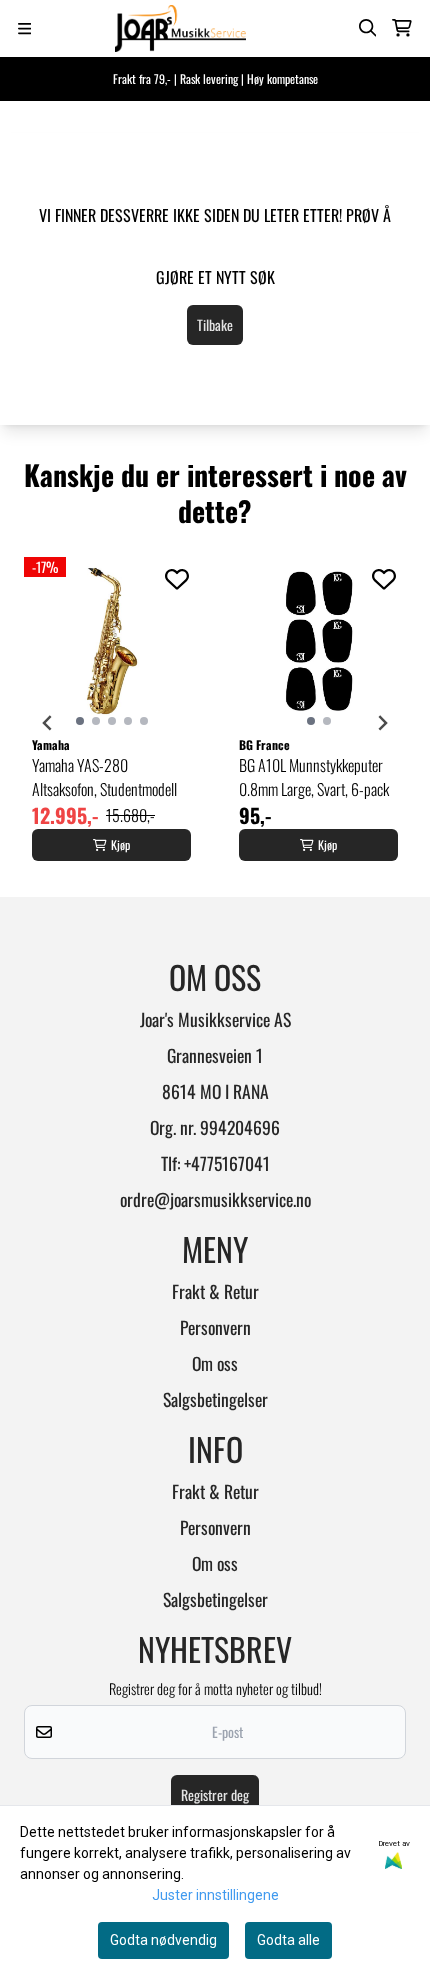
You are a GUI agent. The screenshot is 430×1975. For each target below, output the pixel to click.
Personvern (215, 1327)
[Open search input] (368, 28)
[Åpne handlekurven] (402, 28)
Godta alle (288, 1940)
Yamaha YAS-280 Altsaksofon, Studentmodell (104, 777)
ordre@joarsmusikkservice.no (215, 1199)
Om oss (215, 1363)
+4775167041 (227, 1163)
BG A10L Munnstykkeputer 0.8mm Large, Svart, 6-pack (314, 777)
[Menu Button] (24, 28)
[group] (111, 723)
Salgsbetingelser (215, 1399)
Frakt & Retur (215, 1291)
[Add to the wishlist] (177, 579)
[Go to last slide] (48, 723)
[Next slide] (382, 723)
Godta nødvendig (163, 1940)
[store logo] (181, 28)
